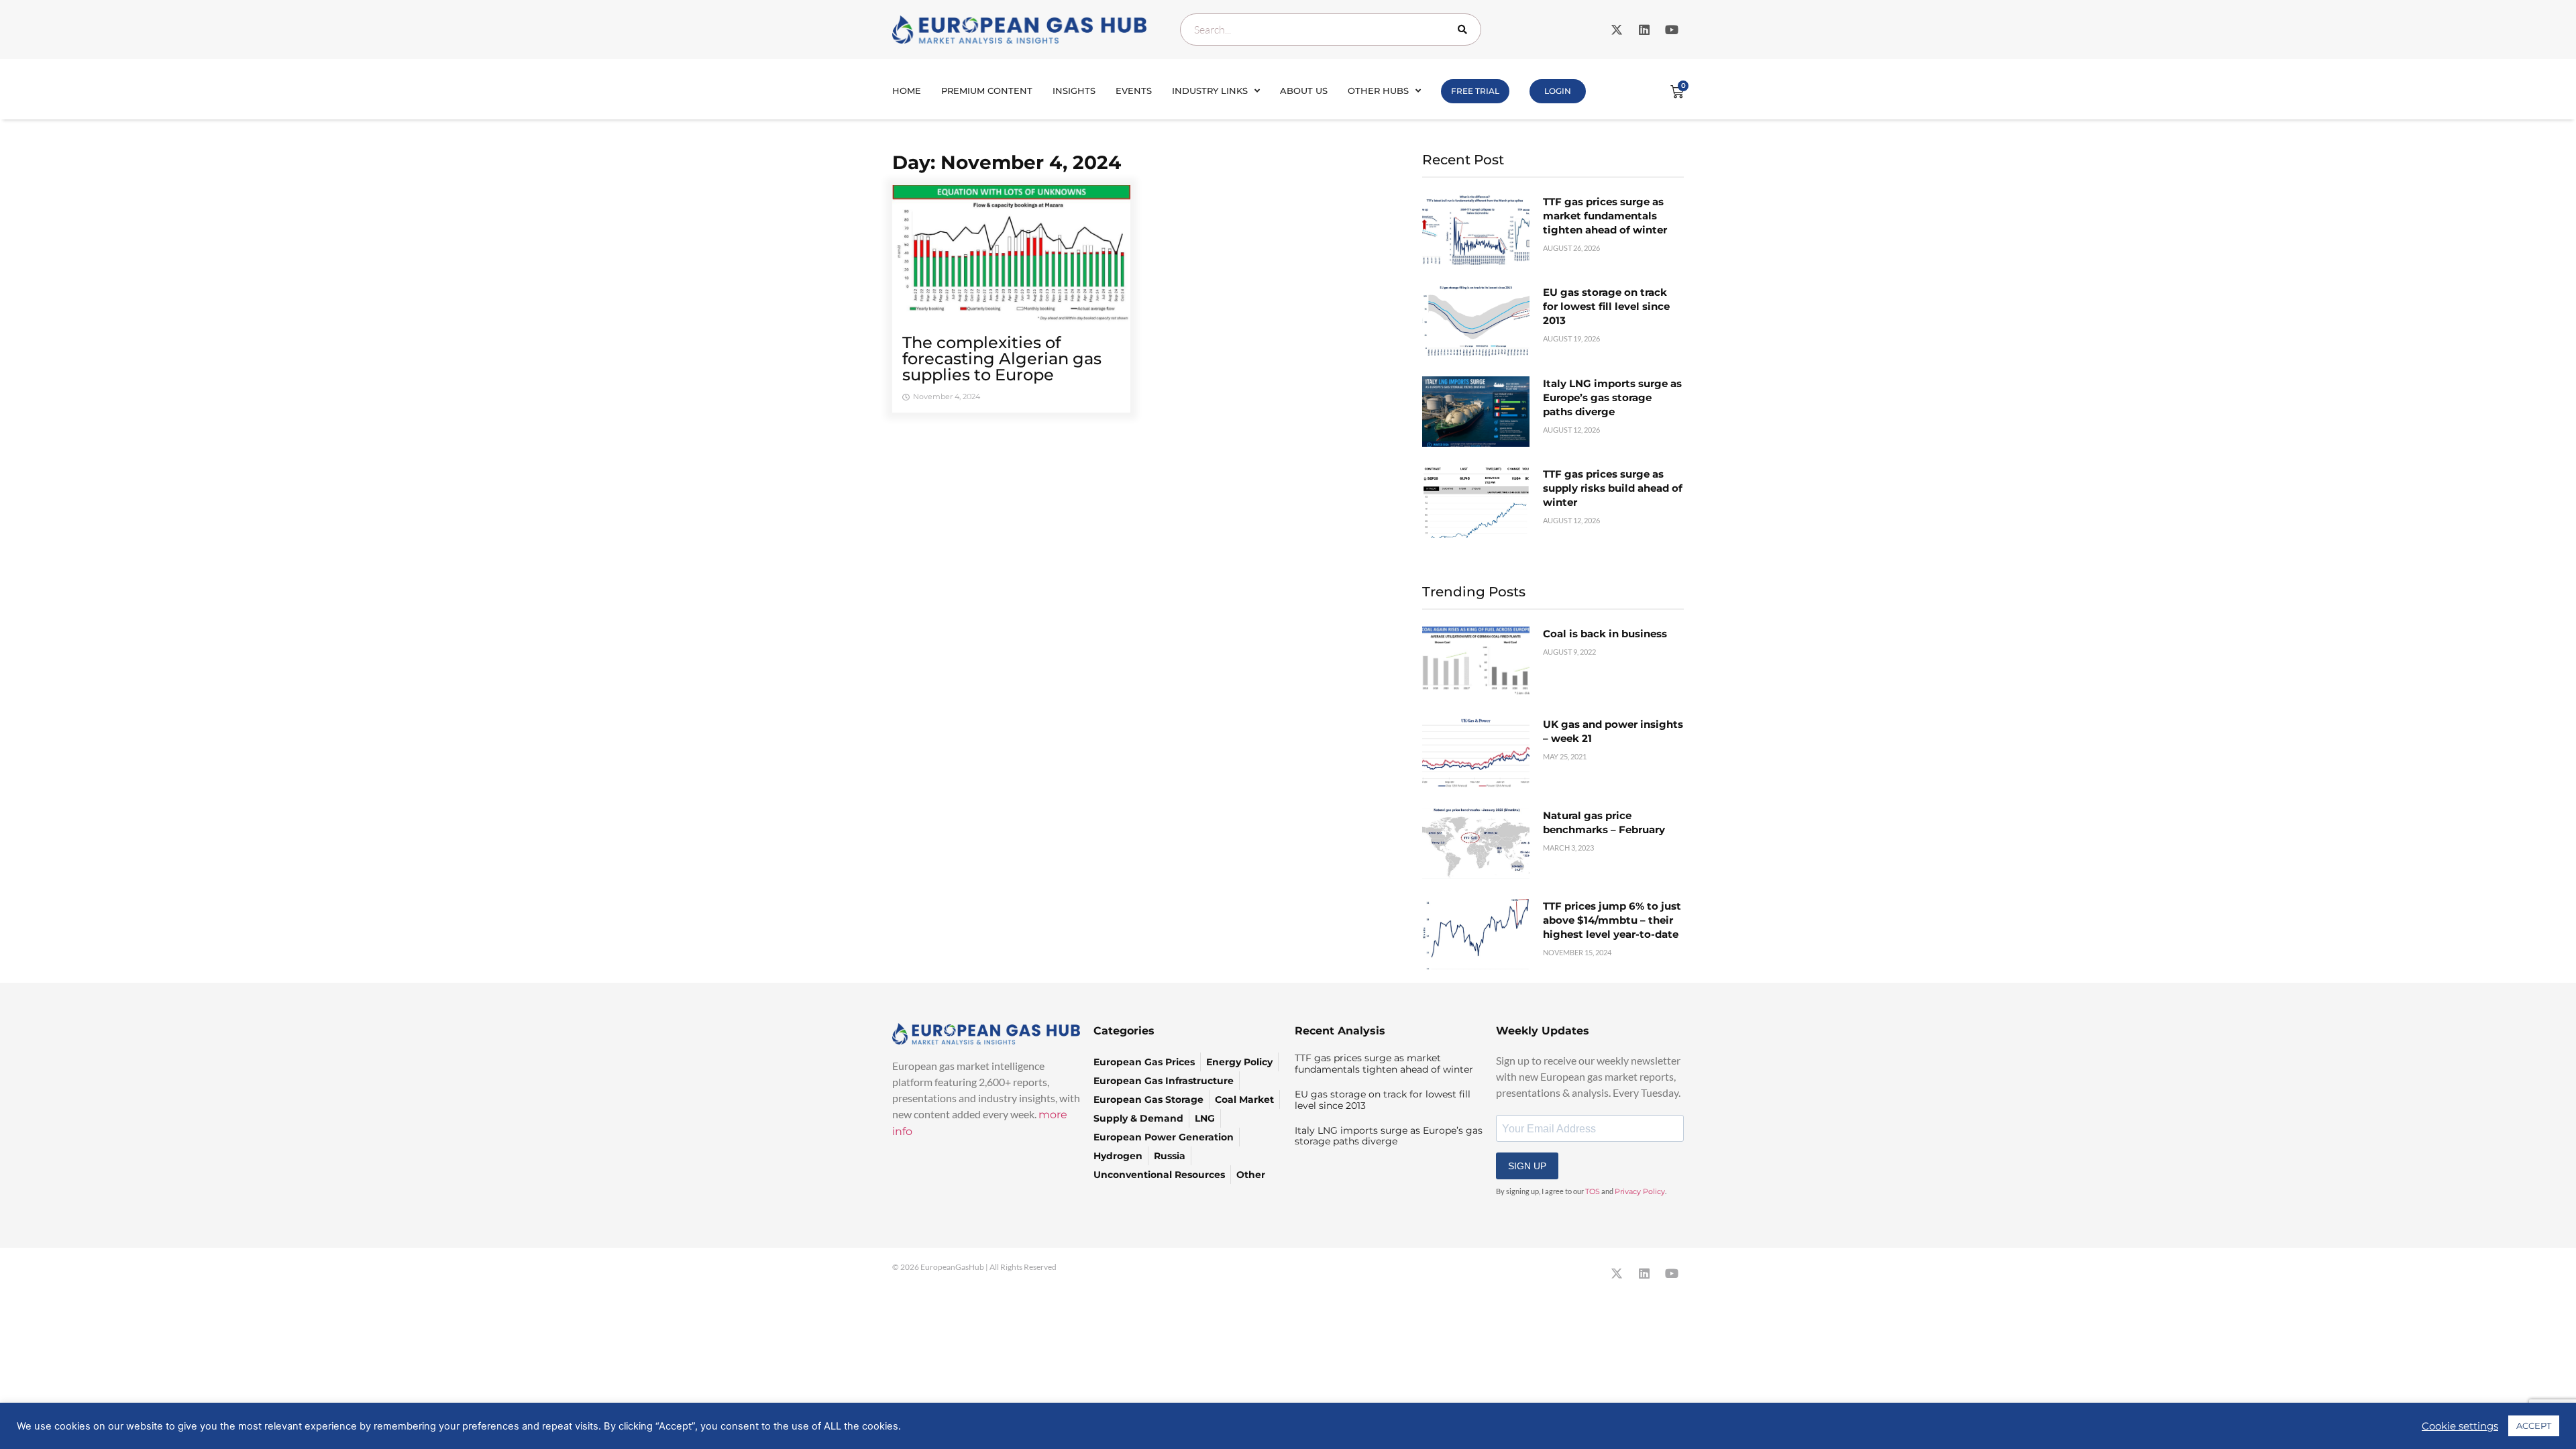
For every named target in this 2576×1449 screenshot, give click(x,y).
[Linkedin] (1644, 30)
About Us (1304, 91)
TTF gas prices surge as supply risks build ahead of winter (1613, 488)
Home (907, 91)
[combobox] (1331, 30)
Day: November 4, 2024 (1007, 162)
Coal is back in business (1605, 634)
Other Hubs (1378, 91)
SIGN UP (1527, 1166)
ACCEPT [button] (2534, 1426)
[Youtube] (1672, 30)
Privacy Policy (1640, 1191)
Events (1134, 91)
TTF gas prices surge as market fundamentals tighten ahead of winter (1605, 216)
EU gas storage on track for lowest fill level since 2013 (1606, 306)
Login (1558, 91)
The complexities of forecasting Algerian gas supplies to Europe (1002, 359)
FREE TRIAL (1475, 91)
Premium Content (987, 91)
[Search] (1465, 30)
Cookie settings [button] (2460, 1426)
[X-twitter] (1617, 30)
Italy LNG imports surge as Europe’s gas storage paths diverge (1612, 397)
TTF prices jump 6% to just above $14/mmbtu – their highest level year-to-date (1612, 920)
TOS (1593, 1191)
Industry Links (1210, 91)
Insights (1074, 91)
